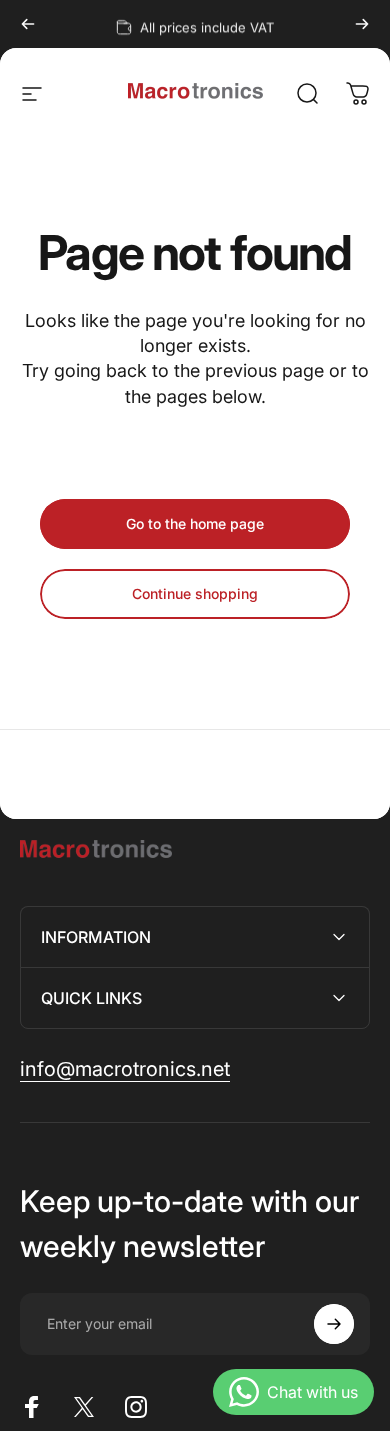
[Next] (362, 24)
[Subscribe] (334, 1324)
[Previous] (28, 24)
